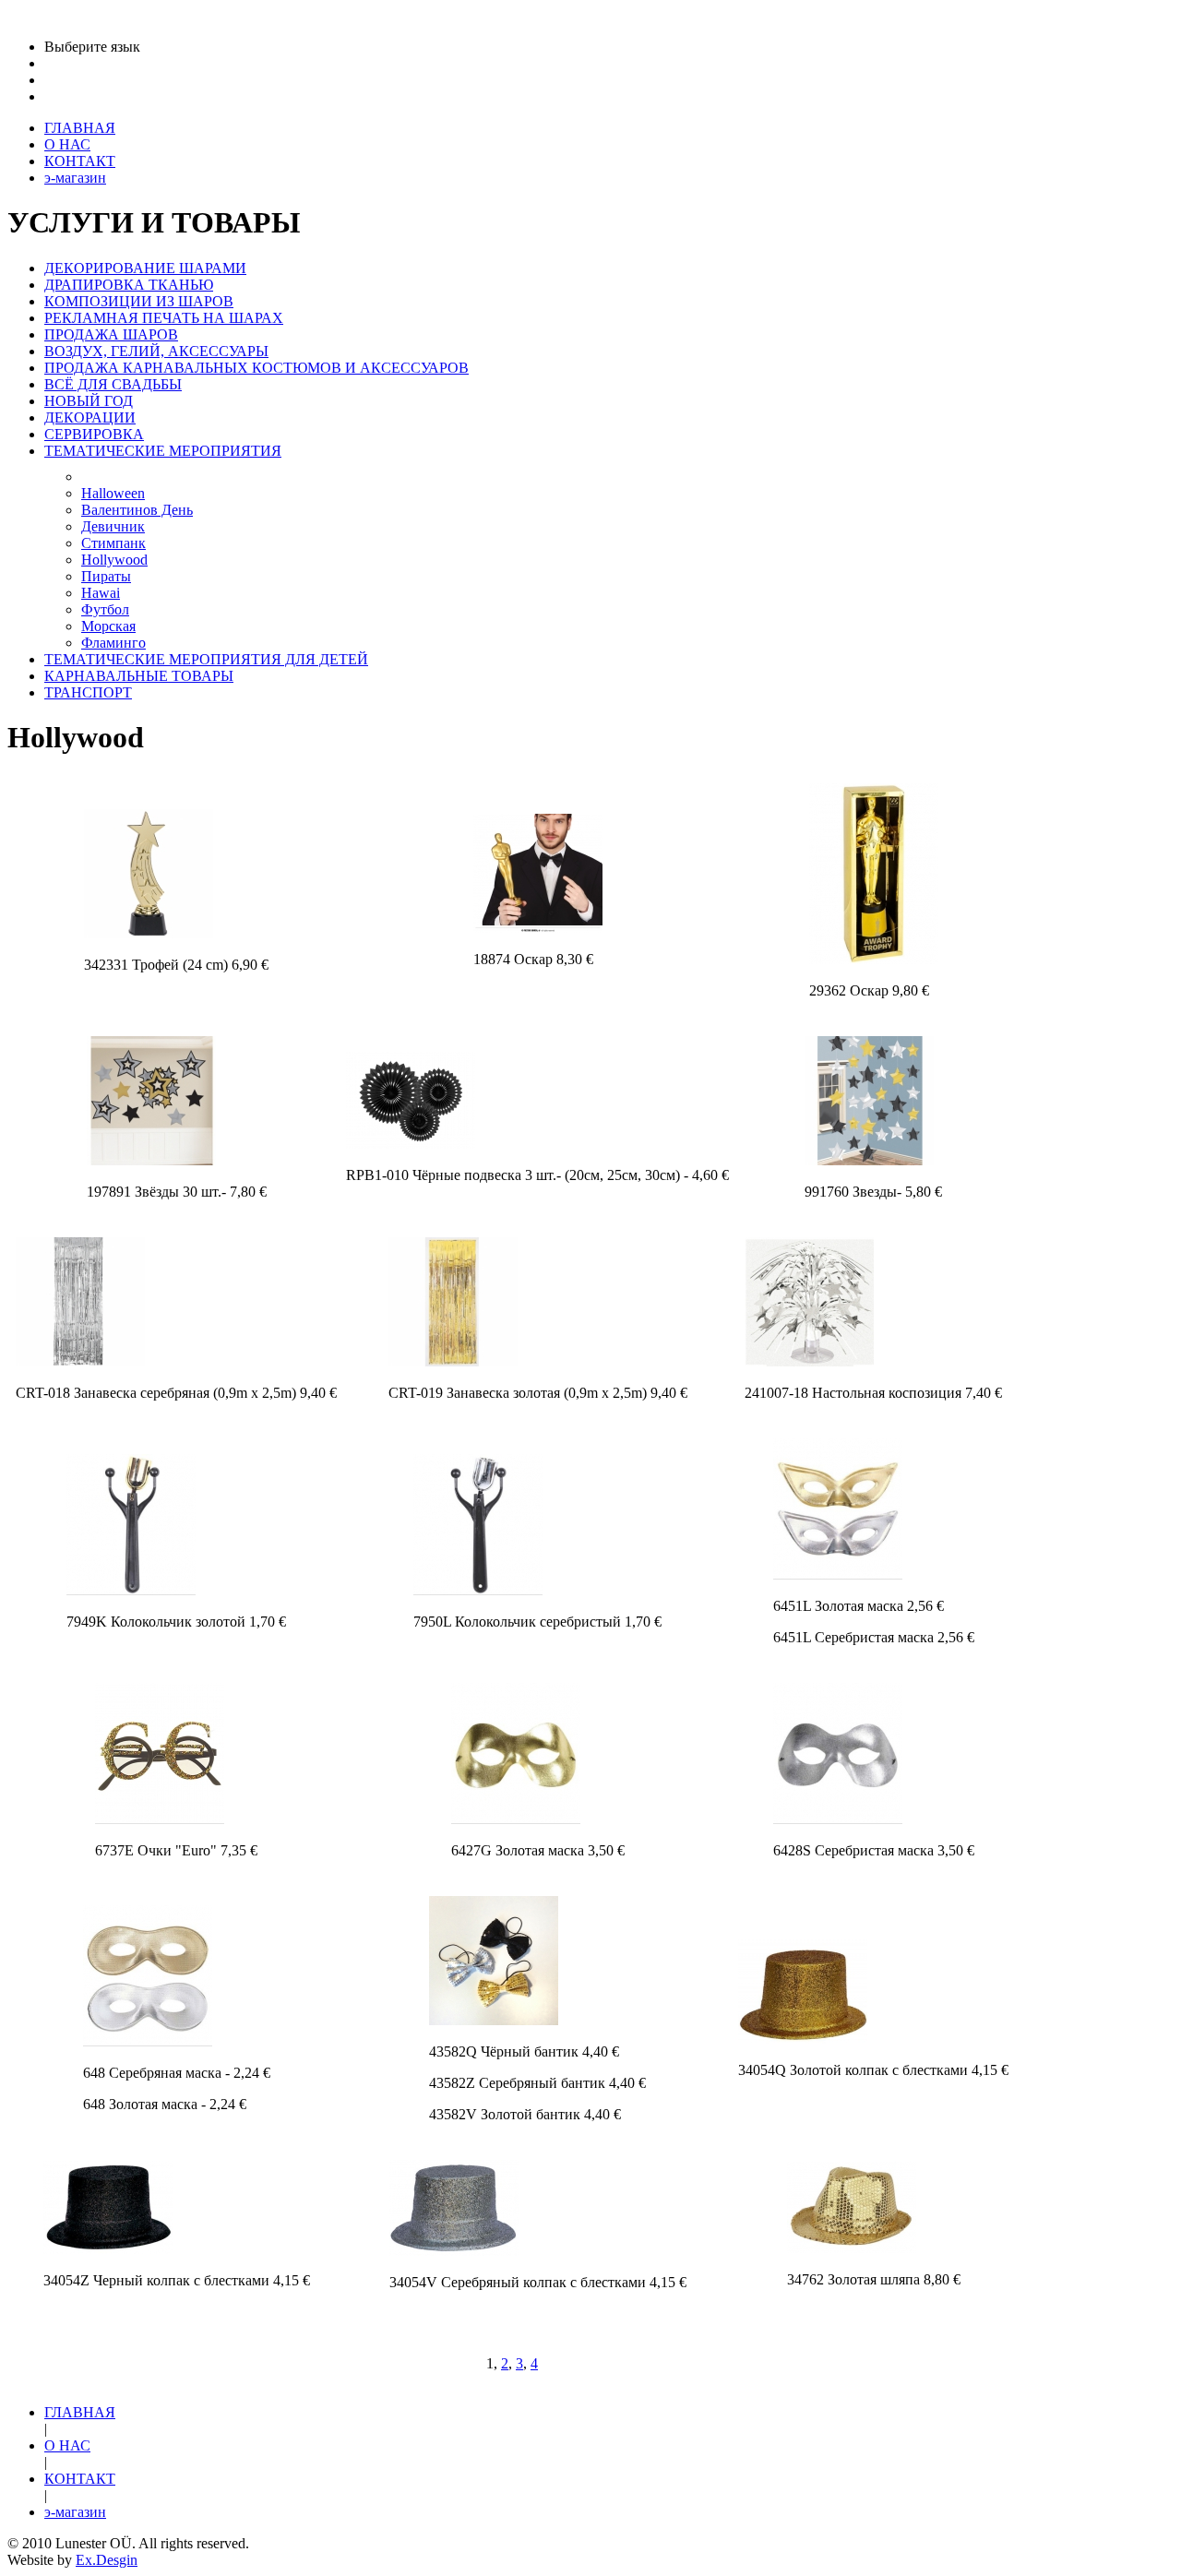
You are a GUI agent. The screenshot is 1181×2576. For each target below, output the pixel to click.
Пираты (106, 576)
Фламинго (113, 643)
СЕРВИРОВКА (94, 434)
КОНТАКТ (80, 2479)
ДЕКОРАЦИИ (90, 417)
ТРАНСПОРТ (88, 692)
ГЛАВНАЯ (80, 2412)
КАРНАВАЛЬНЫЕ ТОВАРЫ (139, 676)
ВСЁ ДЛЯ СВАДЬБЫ (113, 384)
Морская (108, 626)
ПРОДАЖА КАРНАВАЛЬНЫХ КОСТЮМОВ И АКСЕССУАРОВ (256, 368)
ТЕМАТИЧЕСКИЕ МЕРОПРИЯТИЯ (163, 451)
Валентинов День (137, 510)
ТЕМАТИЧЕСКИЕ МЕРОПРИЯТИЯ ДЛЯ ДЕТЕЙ (206, 659)
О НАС (67, 2445)
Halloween (113, 493)
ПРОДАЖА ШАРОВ (111, 334)
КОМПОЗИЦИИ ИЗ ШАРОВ (139, 301)
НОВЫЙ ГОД (89, 401)
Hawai (101, 593)
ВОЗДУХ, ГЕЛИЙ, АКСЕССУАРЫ (156, 351)
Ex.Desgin (107, 2560)
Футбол (105, 609)
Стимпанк (113, 543)
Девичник (113, 526)
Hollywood (114, 560)
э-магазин (75, 2512)
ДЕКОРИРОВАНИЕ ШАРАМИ (145, 268)
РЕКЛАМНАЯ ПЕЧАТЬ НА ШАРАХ (164, 318)
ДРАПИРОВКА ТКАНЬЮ (129, 285)
